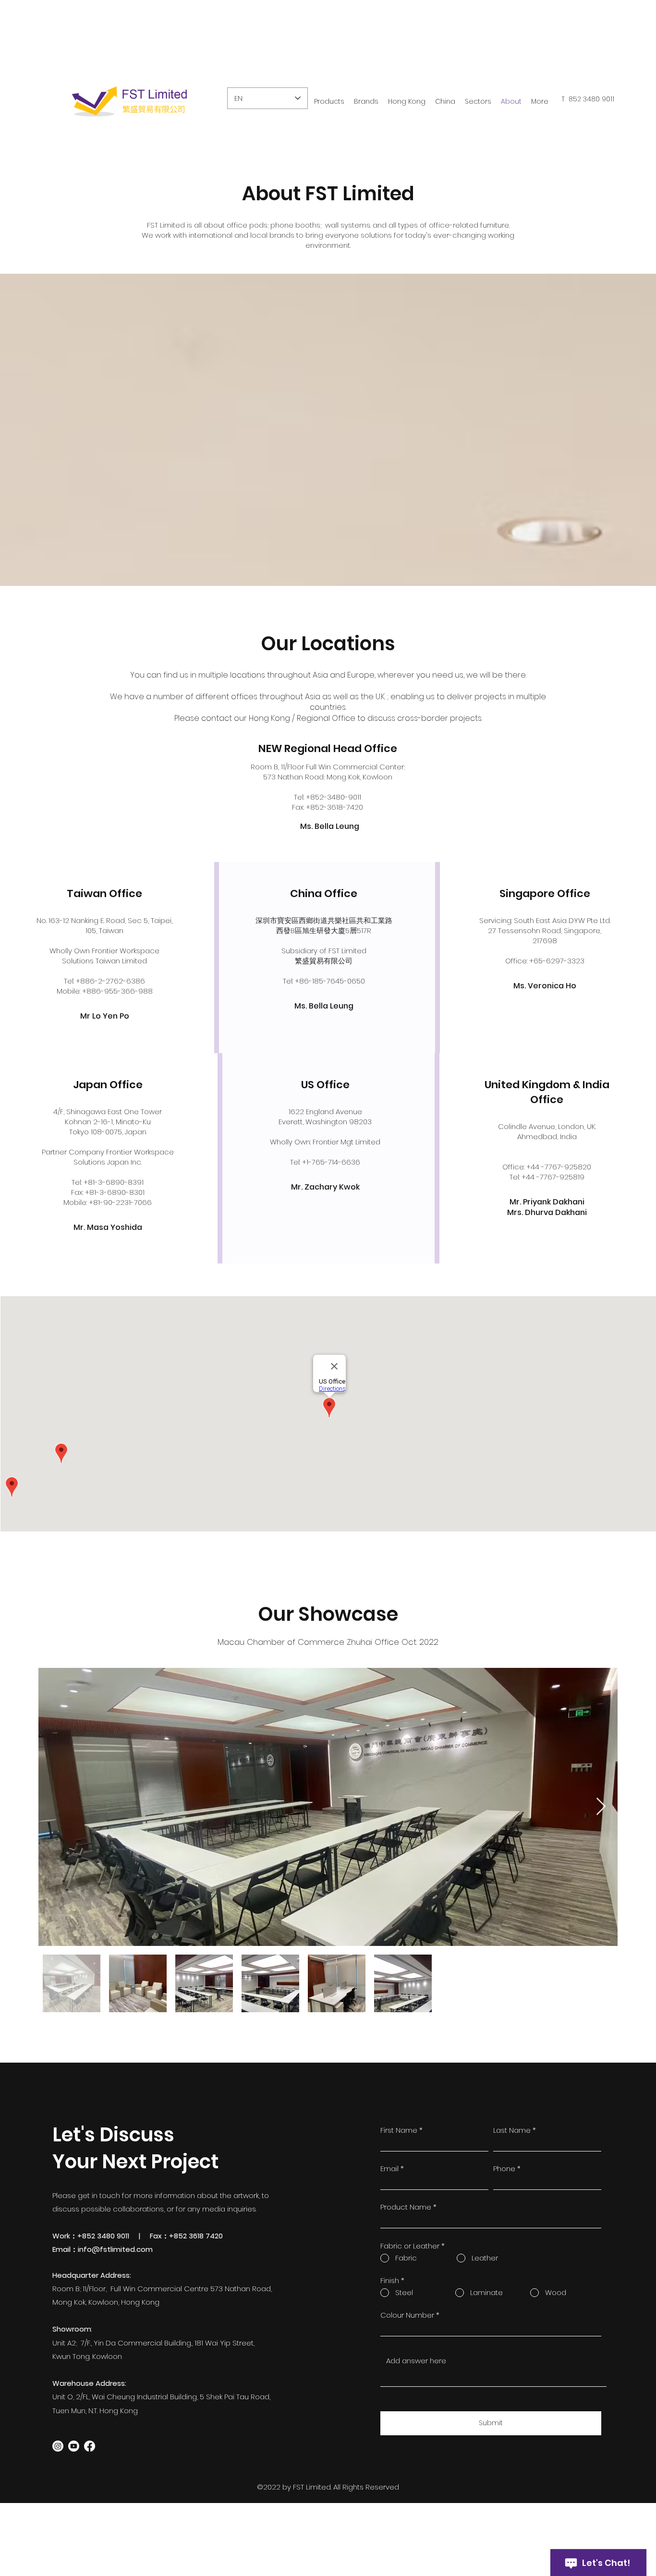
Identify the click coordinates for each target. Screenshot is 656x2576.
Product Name (406, 2207)
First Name (399, 2130)
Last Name (512, 2130)
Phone (504, 2169)
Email (389, 2169)
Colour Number (407, 2315)
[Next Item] (601, 1807)
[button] (407, 102)
